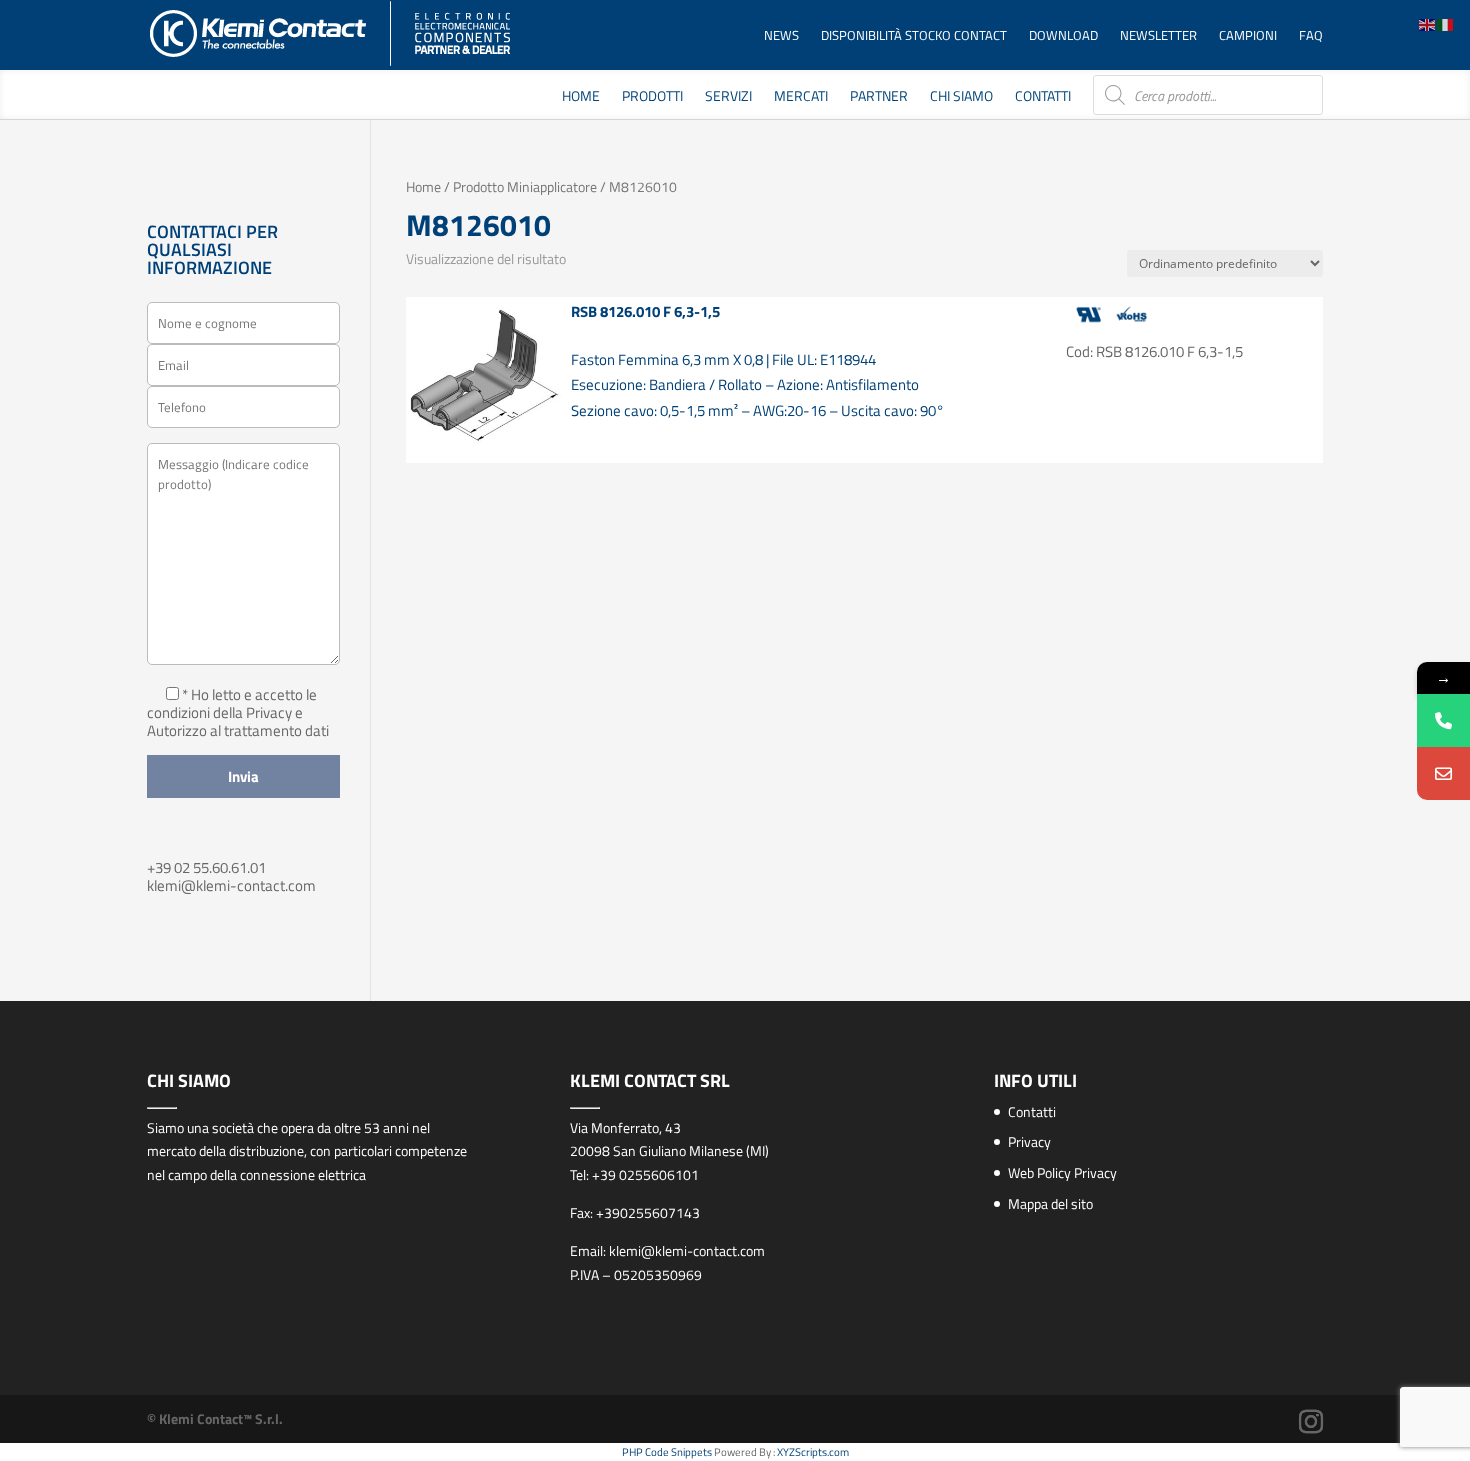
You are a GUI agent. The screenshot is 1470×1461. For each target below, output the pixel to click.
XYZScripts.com (813, 1452)
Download (1063, 36)
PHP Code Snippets (667, 1452)
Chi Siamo (961, 97)
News (781, 36)
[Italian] (1446, 23)
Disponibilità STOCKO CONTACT (914, 36)
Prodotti (652, 97)
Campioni (1248, 36)
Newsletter (1158, 36)
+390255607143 (648, 1212)
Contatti (1043, 97)
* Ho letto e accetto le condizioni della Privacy (232, 703)
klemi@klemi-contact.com (231, 885)
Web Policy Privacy (1062, 1172)
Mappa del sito (1050, 1203)
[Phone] (1443, 720)
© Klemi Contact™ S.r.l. (215, 1418)
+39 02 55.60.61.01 (206, 867)
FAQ (1311, 36)
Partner (879, 97)
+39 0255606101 (645, 1174)
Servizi (728, 97)
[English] (1428, 23)
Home (581, 97)
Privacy (1029, 1141)
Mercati (801, 97)
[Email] (1443, 773)
